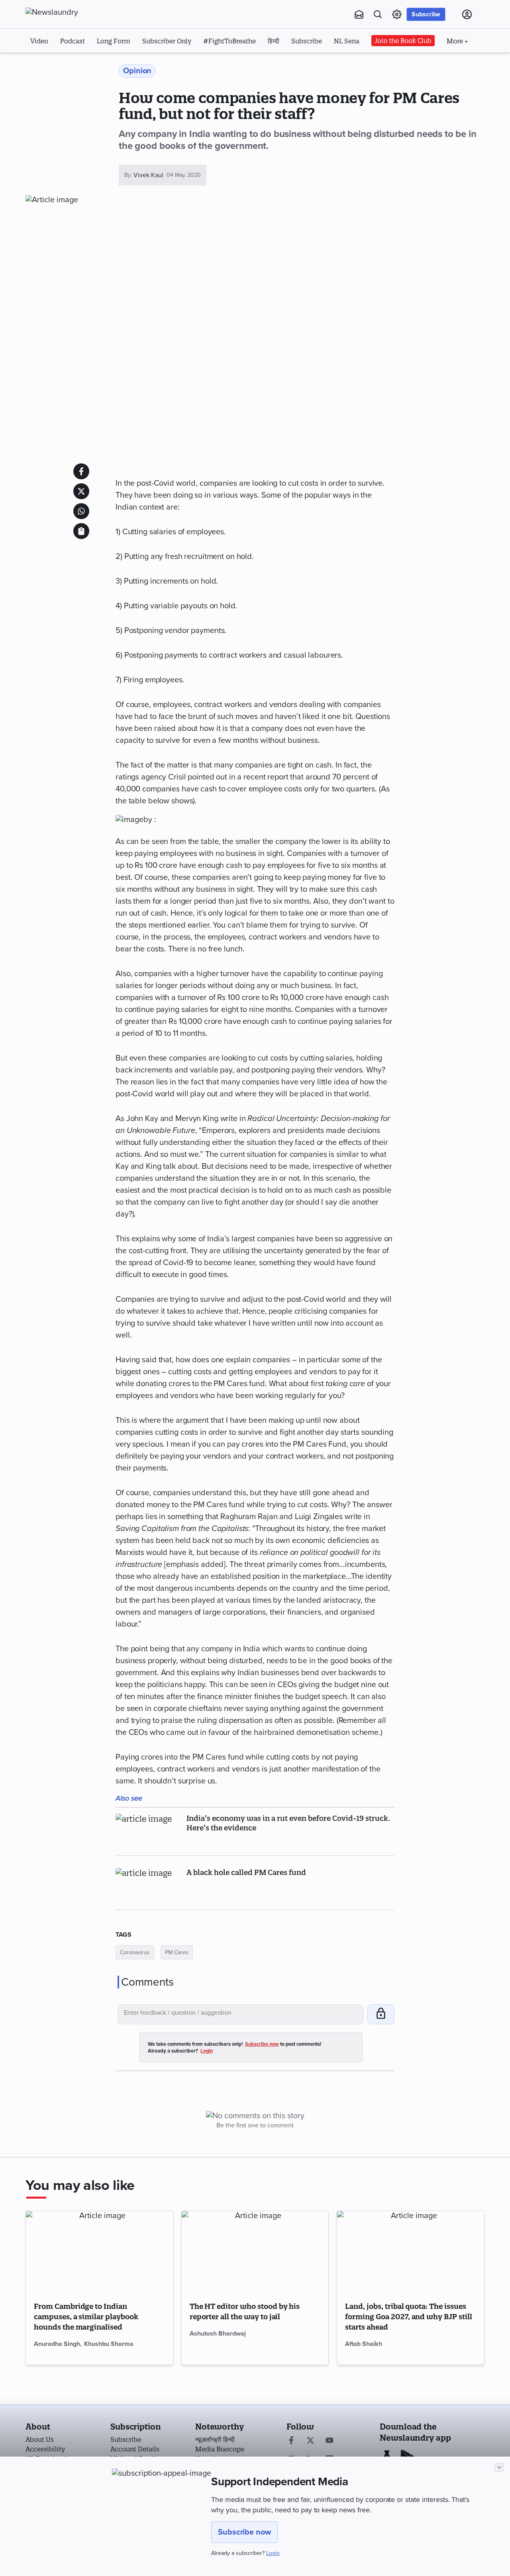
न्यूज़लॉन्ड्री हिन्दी (215, 2439)
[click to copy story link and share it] (81, 531)
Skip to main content (65, 63)
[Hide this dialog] (499, 2467)
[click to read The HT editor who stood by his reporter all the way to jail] (255, 2252)
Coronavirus (135, 1952)
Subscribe (426, 14)
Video (39, 41)
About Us (40, 2439)
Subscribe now (244, 2532)
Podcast (73, 41)
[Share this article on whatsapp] (81, 511)
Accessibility (45, 2449)
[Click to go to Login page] (467, 14)
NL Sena (347, 41)
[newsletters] (359, 14)
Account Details (135, 2449)
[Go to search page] (378, 14)
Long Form (114, 41)
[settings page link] (397, 14)
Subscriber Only (167, 41)
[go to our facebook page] (291, 2441)
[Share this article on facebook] (81, 471)
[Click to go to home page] (69, 12)
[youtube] (330, 2441)
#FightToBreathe (229, 41)
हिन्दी (274, 41)
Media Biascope (220, 2449)
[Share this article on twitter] (81, 491)
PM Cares (177, 1952)
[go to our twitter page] (310, 2441)
